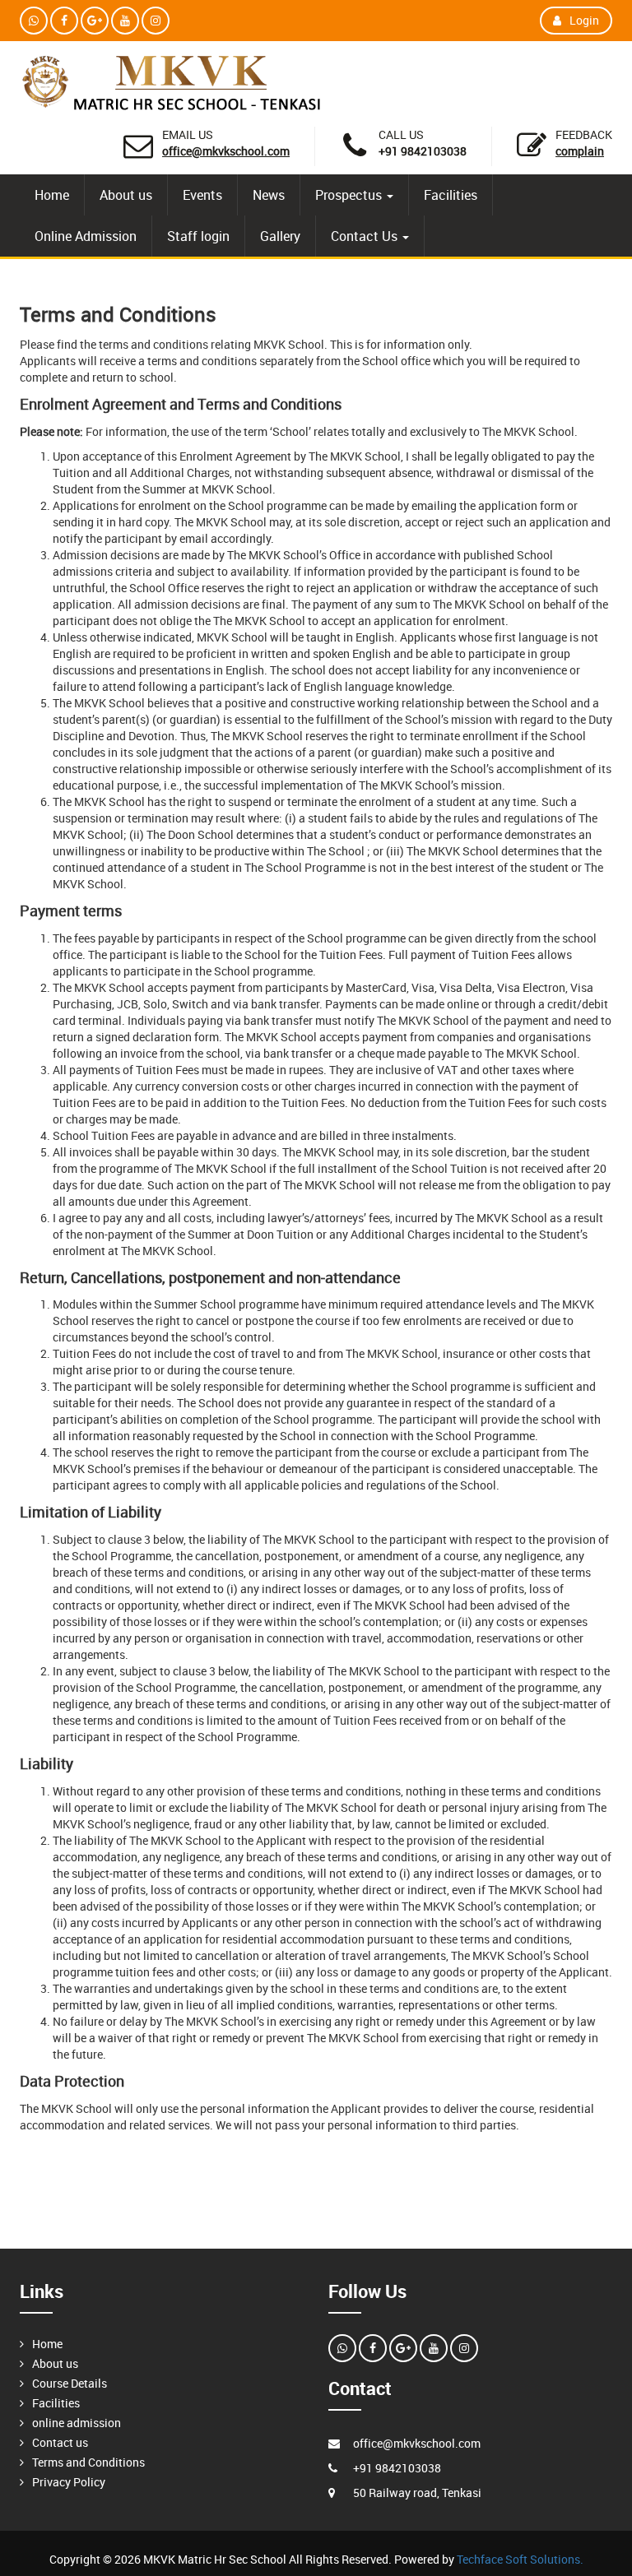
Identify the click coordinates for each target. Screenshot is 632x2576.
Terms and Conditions (88, 2462)
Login (584, 20)
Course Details (70, 2383)
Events (202, 195)
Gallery (280, 236)
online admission (77, 2423)
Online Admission (86, 236)
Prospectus (350, 195)
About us (126, 195)
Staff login (198, 236)
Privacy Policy (69, 2482)
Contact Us (366, 236)
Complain (580, 151)
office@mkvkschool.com (226, 151)
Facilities (451, 195)
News (269, 195)
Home (52, 195)
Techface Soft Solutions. (520, 2559)
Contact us (60, 2442)
